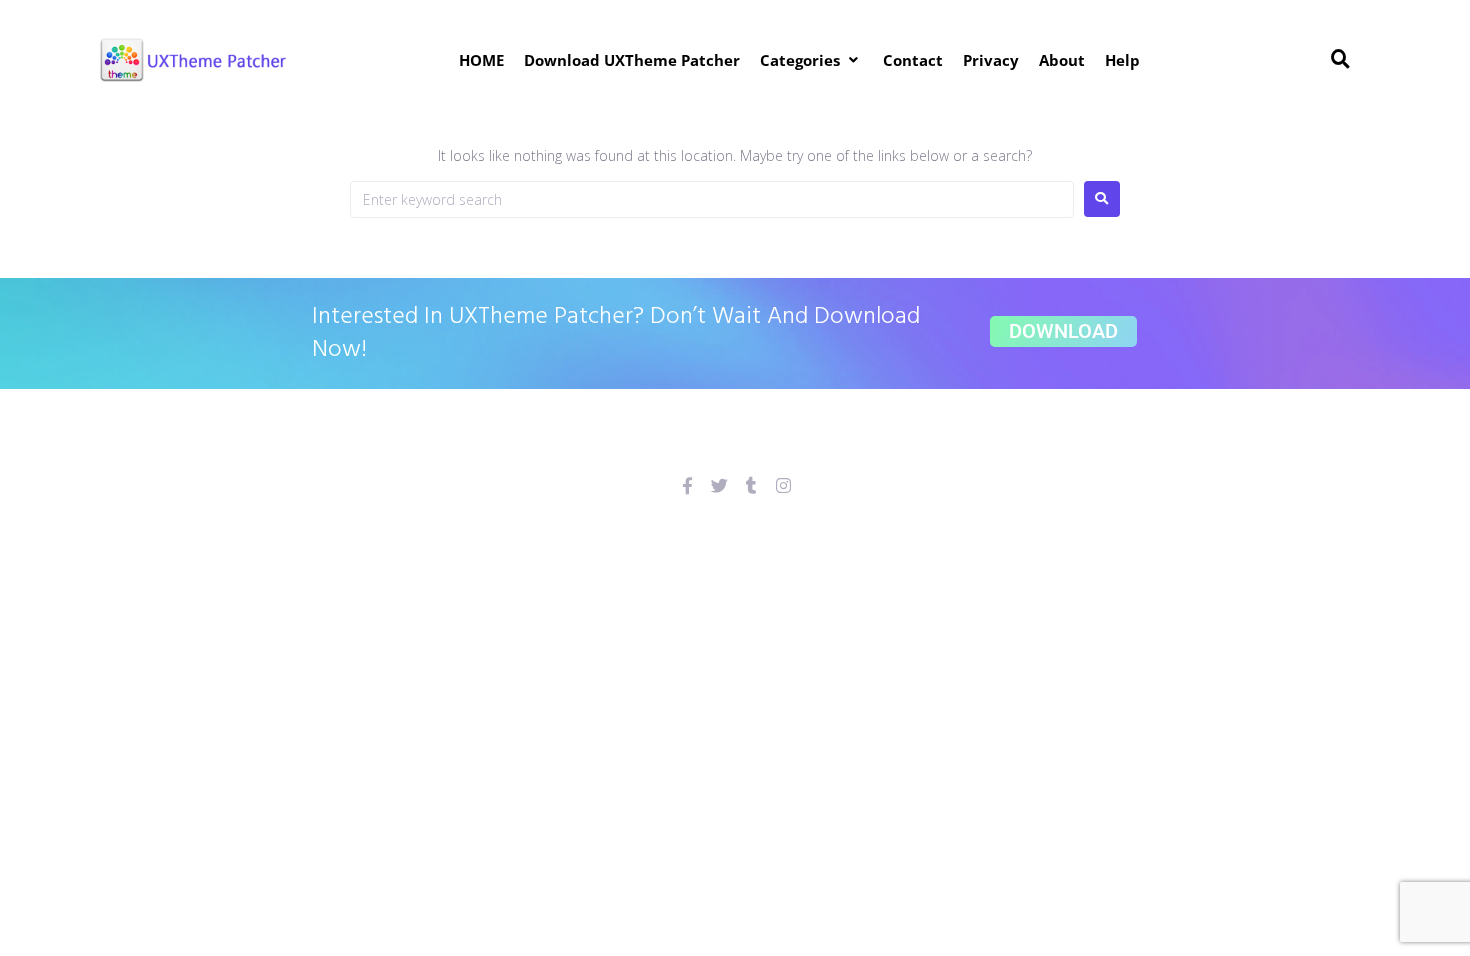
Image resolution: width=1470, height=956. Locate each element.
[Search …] (1341, 60)
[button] (811, 60)
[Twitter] (719, 485)
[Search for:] (712, 199)
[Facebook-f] (687, 485)
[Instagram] (783, 485)
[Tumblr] (751, 485)
